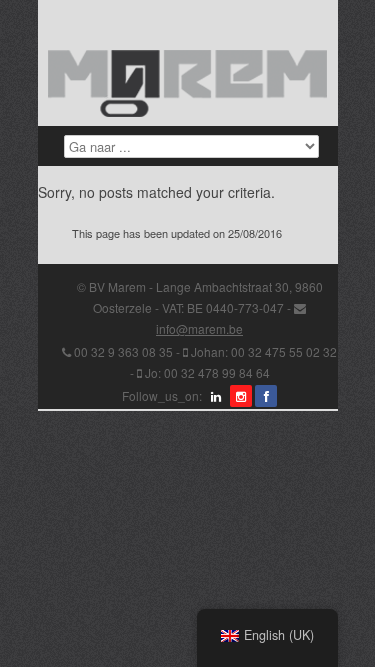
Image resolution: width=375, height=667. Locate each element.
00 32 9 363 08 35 (123, 351)
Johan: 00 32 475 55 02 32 (264, 351)
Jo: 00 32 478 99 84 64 (207, 372)
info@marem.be (199, 328)
